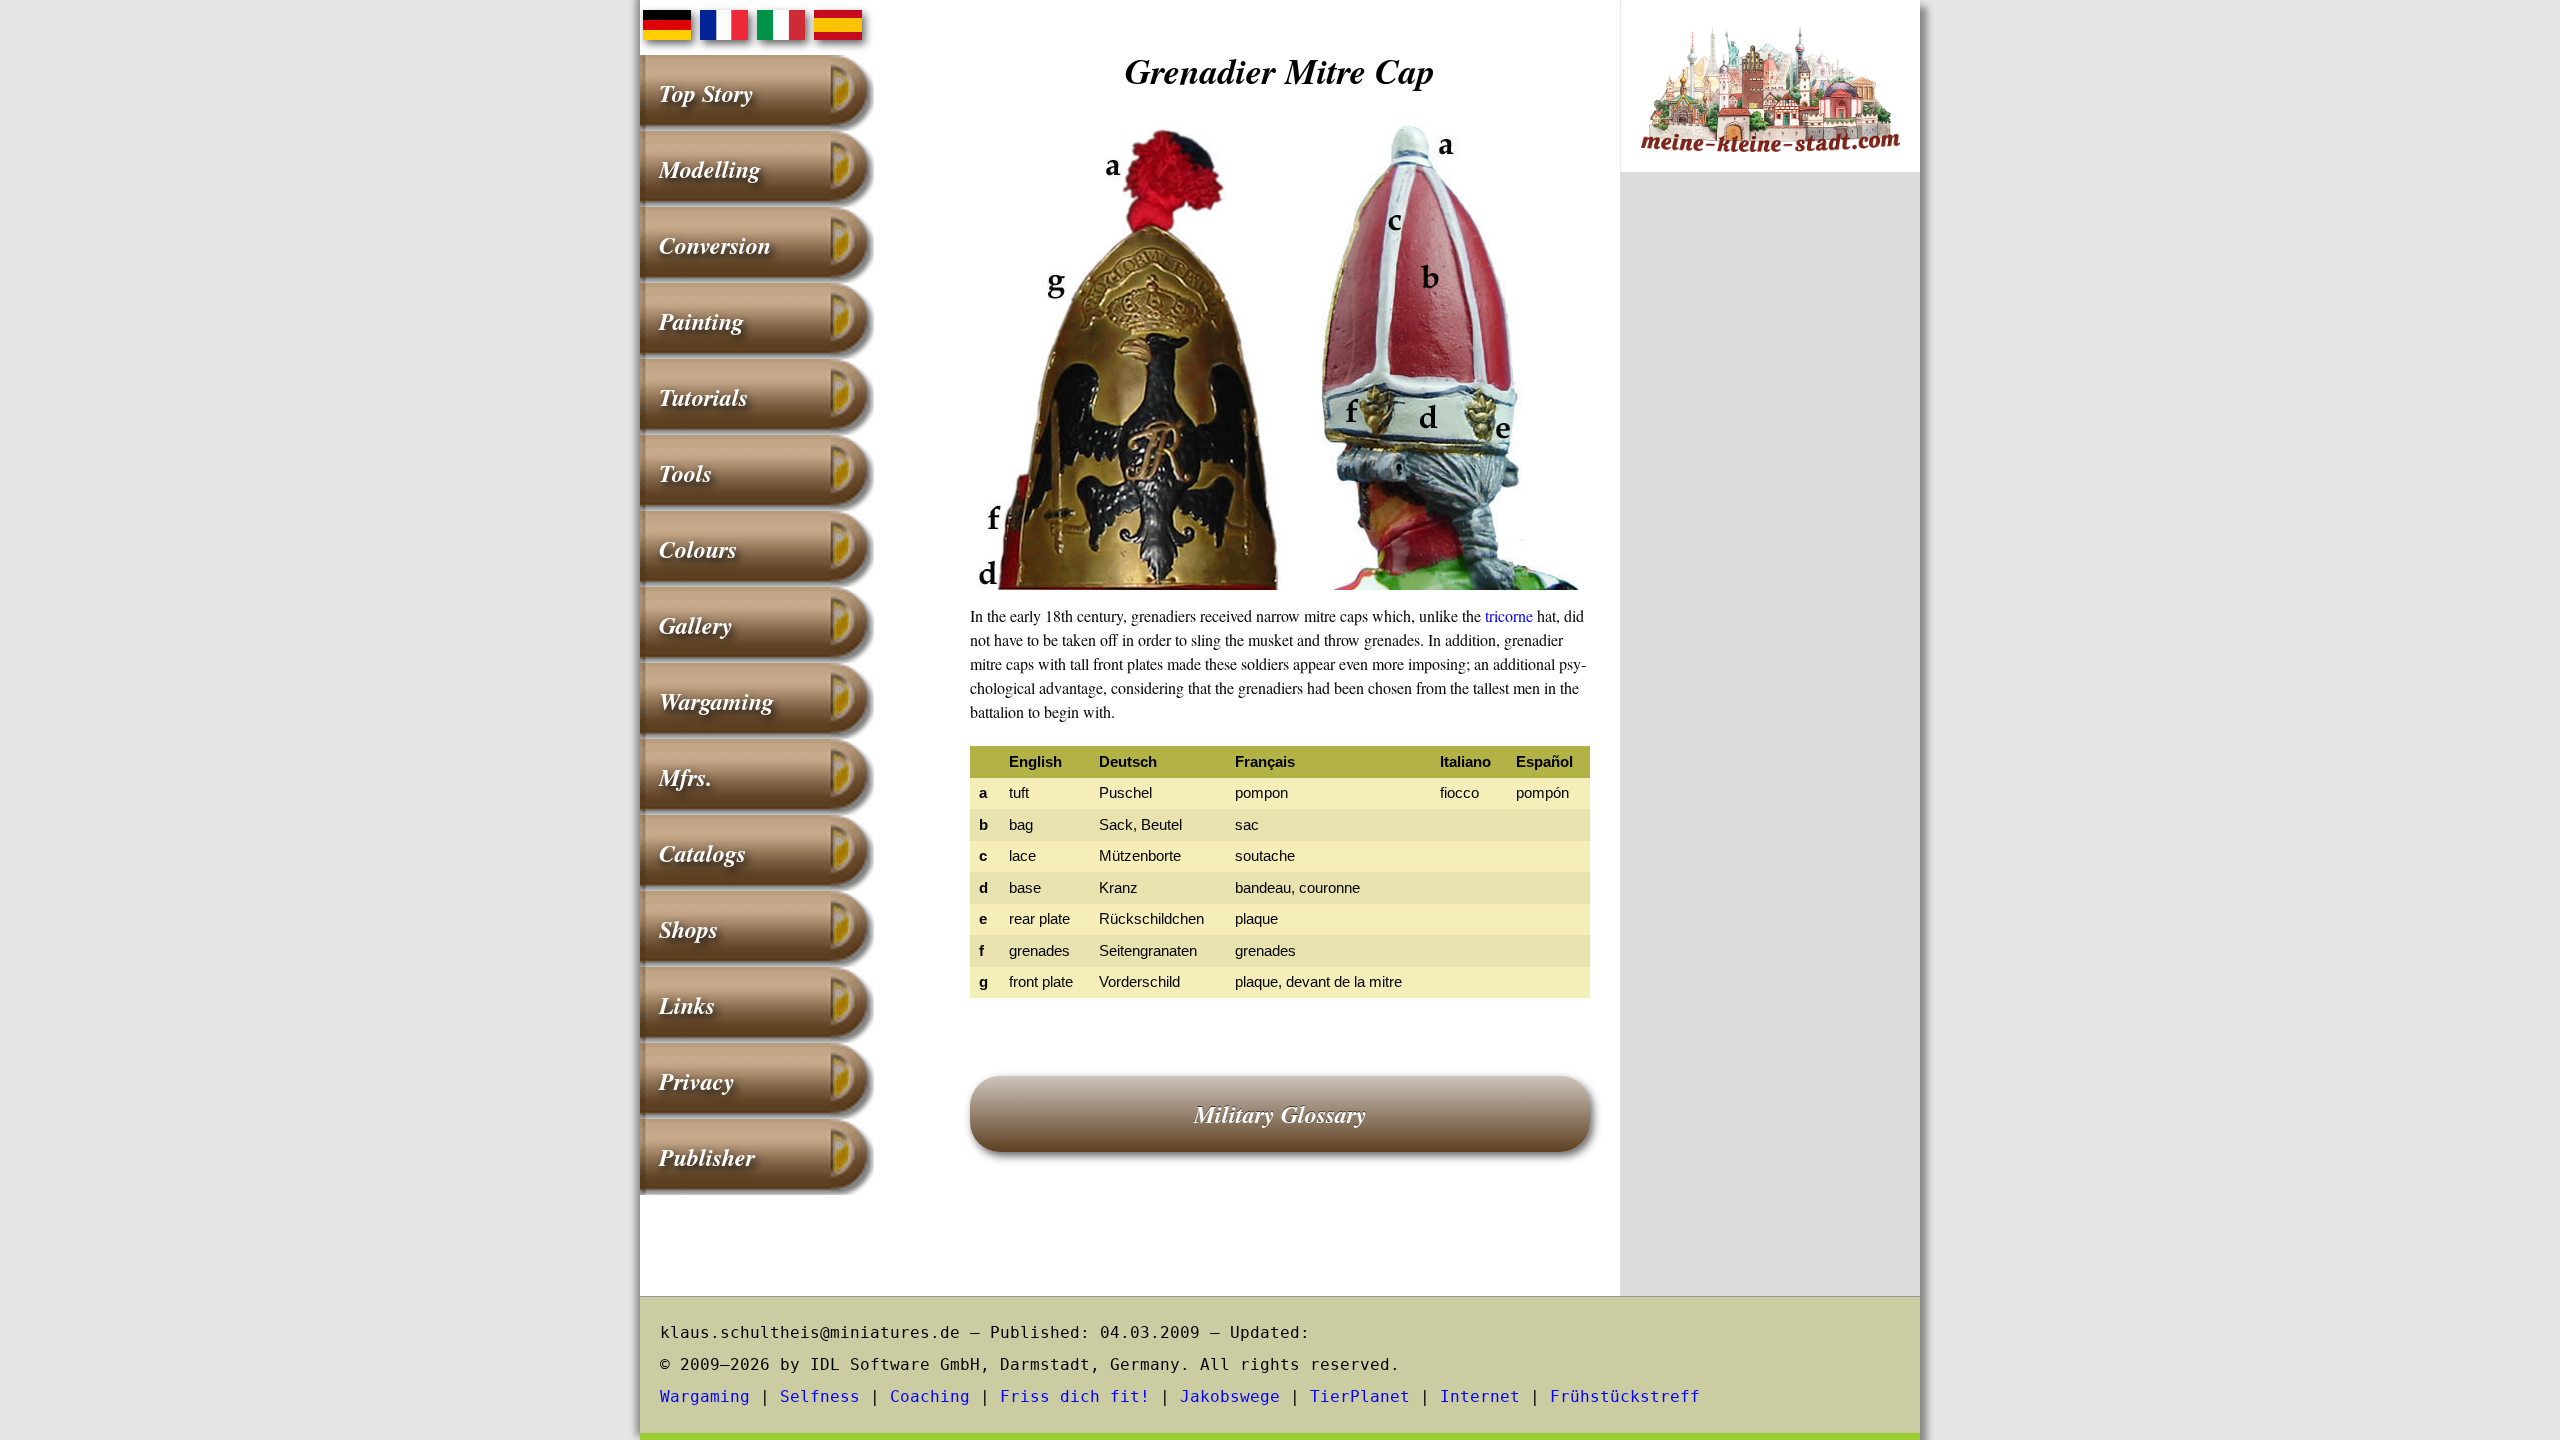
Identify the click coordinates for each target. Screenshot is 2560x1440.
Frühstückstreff (1625, 1396)
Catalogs (702, 853)
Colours (698, 549)
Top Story (706, 93)
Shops (688, 929)
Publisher (707, 1157)
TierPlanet (1360, 1396)
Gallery (696, 625)
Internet (1480, 1396)
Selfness (820, 1396)
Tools (685, 473)
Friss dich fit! (1075, 1396)
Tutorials (703, 397)
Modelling (710, 169)
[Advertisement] (1770, 518)
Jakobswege (1230, 1396)
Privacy (697, 1081)
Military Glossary (1280, 1114)
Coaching (930, 1396)
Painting (701, 321)
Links (687, 1005)
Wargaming (716, 701)
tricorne (1509, 615)
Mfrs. (685, 777)
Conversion (715, 245)
